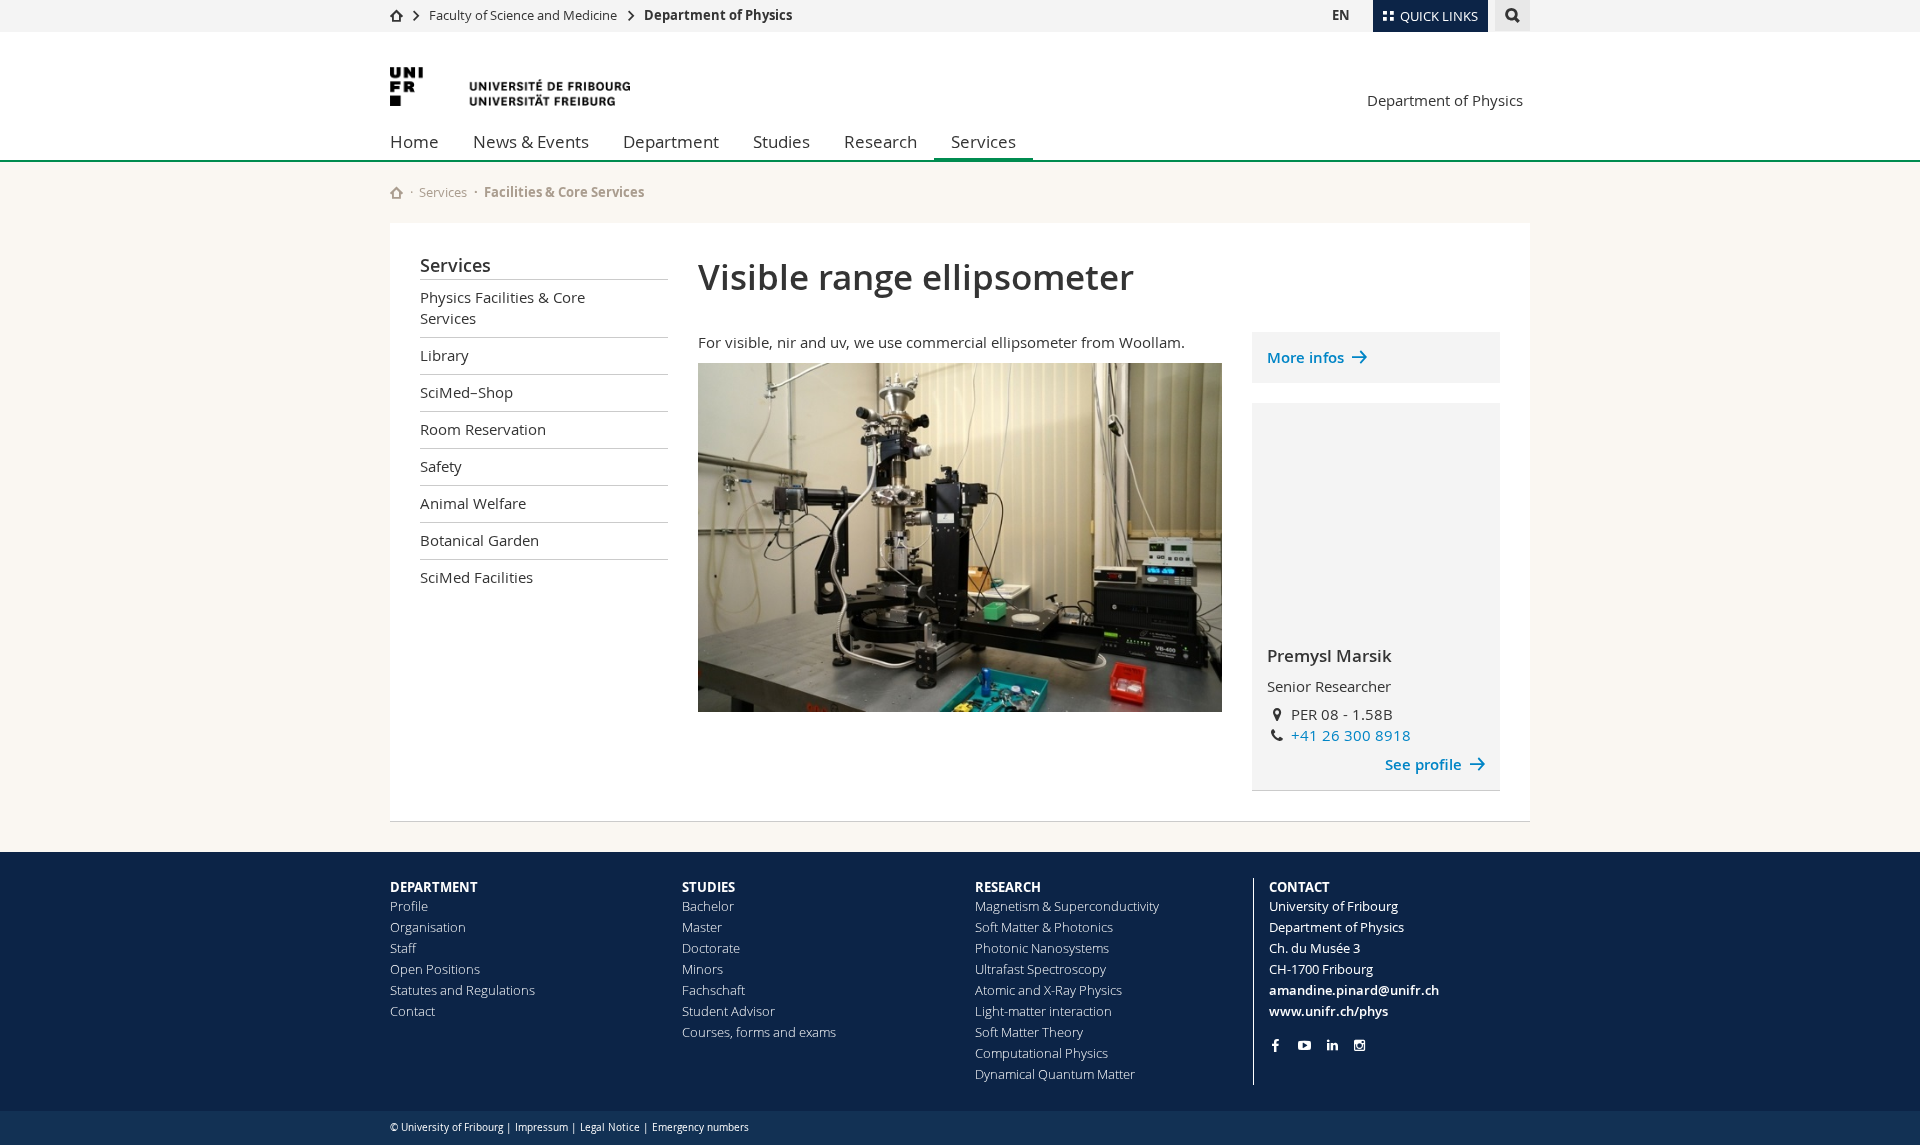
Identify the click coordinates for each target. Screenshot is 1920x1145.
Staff (403, 948)
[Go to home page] (396, 15)
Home (414, 141)
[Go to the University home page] (510, 86)
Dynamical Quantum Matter (1055, 1074)
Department (671, 141)
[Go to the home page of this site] (396, 192)
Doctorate (711, 948)
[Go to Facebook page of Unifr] (1275, 1045)
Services (983, 141)
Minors (702, 969)
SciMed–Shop (466, 392)
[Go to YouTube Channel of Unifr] (1304, 1045)
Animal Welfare (473, 503)
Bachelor (708, 906)
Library (444, 355)
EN (1341, 15)
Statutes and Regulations (462, 990)
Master (702, 927)
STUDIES (708, 887)
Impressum (541, 1127)
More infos (1305, 357)
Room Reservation (483, 429)
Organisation (428, 927)
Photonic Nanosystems (1042, 948)
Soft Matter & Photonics (1044, 927)
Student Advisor (728, 1011)
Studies (781, 141)
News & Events (531, 141)
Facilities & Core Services (564, 192)
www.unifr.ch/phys (1328, 1011)
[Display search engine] (1512, 15)
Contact (412, 1011)
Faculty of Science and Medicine (523, 15)
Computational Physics (1041, 1053)
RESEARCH (1008, 887)
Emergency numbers (700, 1127)
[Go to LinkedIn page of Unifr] (1332, 1045)
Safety (441, 466)
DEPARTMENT (434, 887)
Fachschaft (713, 990)
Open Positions (435, 969)
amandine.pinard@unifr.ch (1354, 990)
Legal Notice (610, 1127)
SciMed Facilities (476, 577)
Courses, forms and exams (759, 1032)
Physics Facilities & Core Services (502, 307)
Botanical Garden (479, 540)
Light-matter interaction (1043, 1011)
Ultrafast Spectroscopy (1040, 969)
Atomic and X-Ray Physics (1048, 990)
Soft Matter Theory (1029, 1032)
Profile (409, 906)
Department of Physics (718, 15)
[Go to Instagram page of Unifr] (1359, 1045)
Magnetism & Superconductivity (1067, 906)
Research (880, 141)
